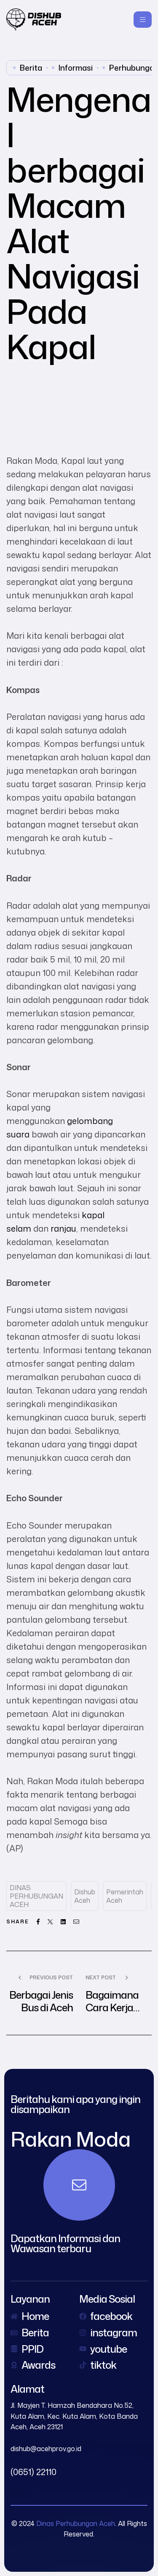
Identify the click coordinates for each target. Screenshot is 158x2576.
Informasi (76, 68)
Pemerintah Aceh (125, 1896)
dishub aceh (85, 1896)
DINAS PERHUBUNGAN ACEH (36, 1896)
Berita (31, 68)
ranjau (63, 1228)
